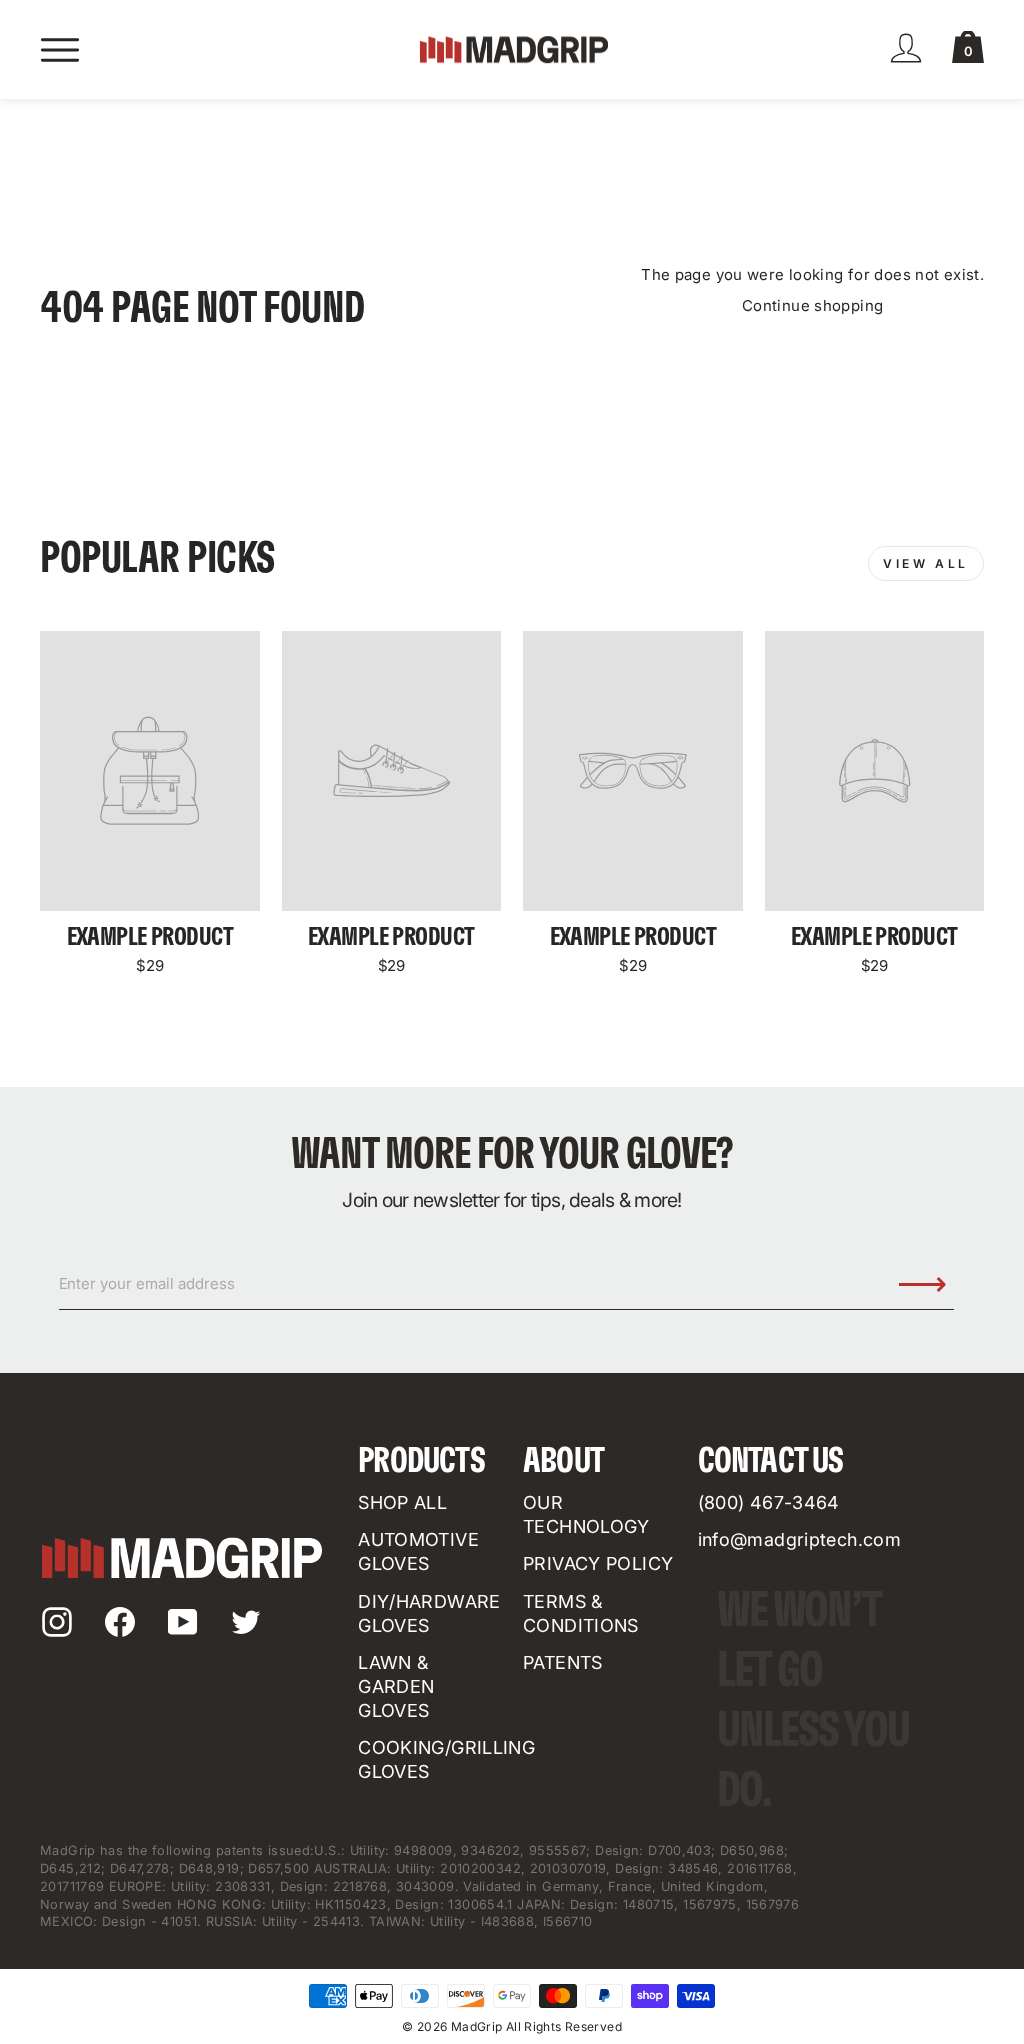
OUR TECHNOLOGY (586, 1514)
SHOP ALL (402, 1502)
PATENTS (563, 1662)
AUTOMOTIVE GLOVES (418, 1551)
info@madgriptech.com (800, 1539)
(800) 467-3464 (769, 1502)
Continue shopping (812, 305)
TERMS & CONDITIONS (581, 1613)
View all (926, 563)
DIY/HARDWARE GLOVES (429, 1613)
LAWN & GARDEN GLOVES (396, 1686)
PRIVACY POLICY (598, 1563)
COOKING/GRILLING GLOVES (446, 1759)
